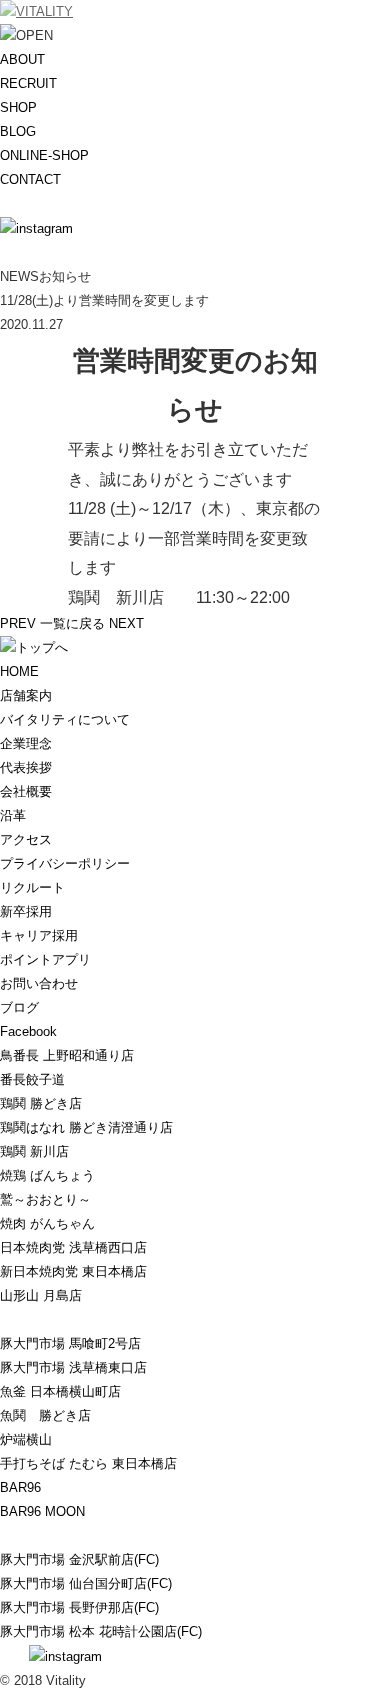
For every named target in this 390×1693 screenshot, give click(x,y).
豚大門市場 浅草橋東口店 (73, 1367)
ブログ (19, 1007)
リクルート (32, 887)
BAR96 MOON (42, 1511)
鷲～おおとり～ (45, 1199)
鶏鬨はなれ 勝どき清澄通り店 (86, 1127)
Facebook (28, 1031)
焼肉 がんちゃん (47, 1223)
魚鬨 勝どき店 (45, 1415)
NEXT (126, 623)
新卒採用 (26, 911)
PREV (18, 623)
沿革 (13, 815)
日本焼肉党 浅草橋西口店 (73, 1247)
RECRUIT (28, 83)
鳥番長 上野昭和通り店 (67, 1055)
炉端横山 (26, 1439)
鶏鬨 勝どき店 (41, 1103)
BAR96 (20, 1487)
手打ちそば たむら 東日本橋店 (88, 1463)
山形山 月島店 (41, 1295)
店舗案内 (26, 695)
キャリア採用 (39, 935)
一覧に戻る (72, 623)
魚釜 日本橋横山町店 (60, 1391)
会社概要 (26, 791)
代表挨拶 (26, 767)
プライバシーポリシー (65, 863)
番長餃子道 (32, 1079)
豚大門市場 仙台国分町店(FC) (86, 1583)
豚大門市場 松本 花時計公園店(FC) (101, 1631)
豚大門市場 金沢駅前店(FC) (79, 1559)
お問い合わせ (39, 983)
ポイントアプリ (45, 959)
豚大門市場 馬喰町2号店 (70, 1343)
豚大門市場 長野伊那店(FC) (79, 1607)
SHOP (18, 107)
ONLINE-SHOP (44, 155)
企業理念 (26, 743)
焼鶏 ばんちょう (47, 1175)
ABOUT (22, 59)
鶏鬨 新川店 (34, 1151)
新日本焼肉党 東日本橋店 (73, 1271)
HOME (19, 671)
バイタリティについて (65, 719)
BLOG (18, 131)
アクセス (26, 839)
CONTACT (30, 179)
